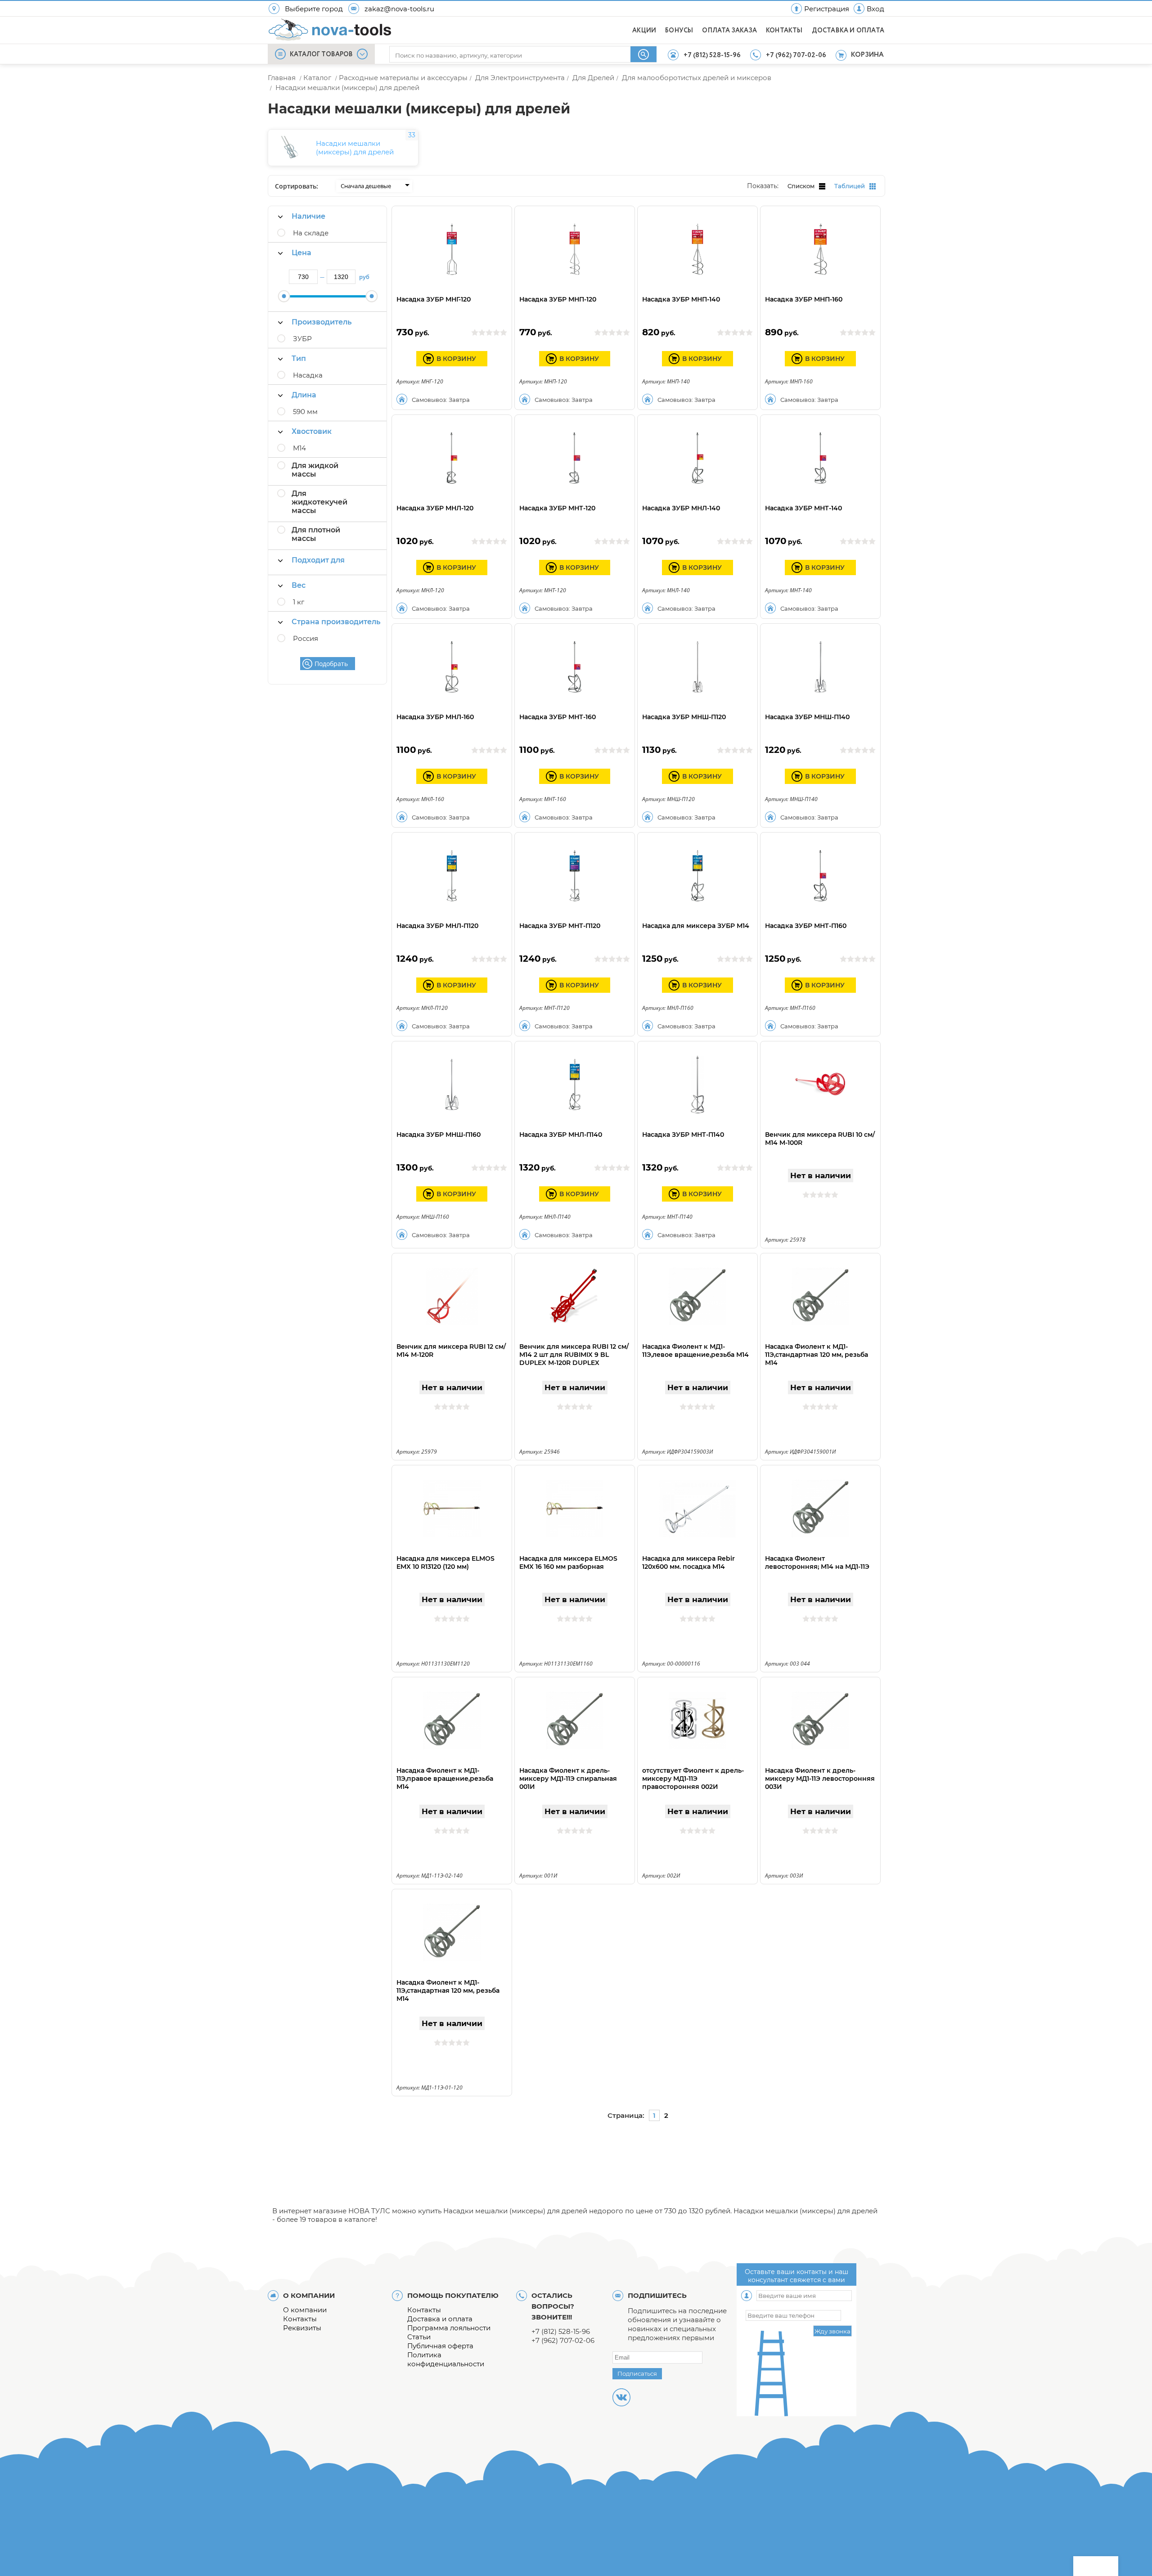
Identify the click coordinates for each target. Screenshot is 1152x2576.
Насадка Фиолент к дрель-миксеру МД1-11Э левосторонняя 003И (820, 1779)
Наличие (308, 216)
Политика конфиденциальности (446, 2359)
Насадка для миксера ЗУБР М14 (696, 926)
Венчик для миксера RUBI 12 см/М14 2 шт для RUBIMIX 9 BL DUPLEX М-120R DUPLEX (574, 1355)
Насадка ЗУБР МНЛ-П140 (561, 1135)
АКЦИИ (644, 31)
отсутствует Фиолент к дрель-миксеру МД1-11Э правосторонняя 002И (693, 1779)
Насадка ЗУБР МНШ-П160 (439, 1135)
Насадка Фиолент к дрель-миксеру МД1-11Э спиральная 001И (568, 1779)
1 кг (299, 602)
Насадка (308, 375)
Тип (299, 358)
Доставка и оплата (440, 2319)
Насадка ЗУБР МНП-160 (804, 299)
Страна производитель (336, 622)
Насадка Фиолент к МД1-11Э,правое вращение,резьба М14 (445, 1779)
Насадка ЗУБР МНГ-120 (434, 299)
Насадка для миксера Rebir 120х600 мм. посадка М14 (688, 1563)
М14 (299, 448)
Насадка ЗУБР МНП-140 (681, 299)
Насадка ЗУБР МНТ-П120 (560, 926)
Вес (299, 585)
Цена (301, 253)
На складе (311, 233)
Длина (304, 395)
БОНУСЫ (679, 31)
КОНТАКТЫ (784, 31)
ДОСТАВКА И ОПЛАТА (848, 31)
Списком (801, 186)
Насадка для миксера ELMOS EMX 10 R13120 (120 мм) (445, 1563)
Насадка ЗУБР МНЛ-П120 (437, 926)
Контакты (300, 2319)
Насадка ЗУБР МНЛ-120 (435, 508)
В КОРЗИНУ (456, 359)
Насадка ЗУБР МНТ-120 (557, 508)
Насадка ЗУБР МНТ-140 (803, 508)
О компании (305, 2310)
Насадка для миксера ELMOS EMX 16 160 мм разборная (568, 1563)
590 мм (305, 412)
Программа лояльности (449, 2328)
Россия (306, 638)
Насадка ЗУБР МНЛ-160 (435, 717)
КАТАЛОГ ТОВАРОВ (321, 54)
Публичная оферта (440, 2346)
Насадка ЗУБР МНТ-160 (558, 717)
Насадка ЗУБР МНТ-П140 (683, 1135)
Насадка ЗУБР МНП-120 (558, 299)
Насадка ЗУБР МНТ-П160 (806, 926)
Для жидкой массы (315, 470)
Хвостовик (312, 431)
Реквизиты (302, 2328)
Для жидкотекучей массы (319, 502)
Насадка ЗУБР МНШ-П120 (684, 717)
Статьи (419, 2337)
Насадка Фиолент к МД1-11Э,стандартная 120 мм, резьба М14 (817, 1355)
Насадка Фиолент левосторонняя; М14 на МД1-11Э (817, 1563)
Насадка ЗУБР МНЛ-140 (681, 508)
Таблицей (850, 186)
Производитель (322, 322)
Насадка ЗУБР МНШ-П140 (807, 717)
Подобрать (331, 664)
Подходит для (318, 560)
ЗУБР (302, 339)
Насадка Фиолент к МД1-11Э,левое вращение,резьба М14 (695, 1351)
